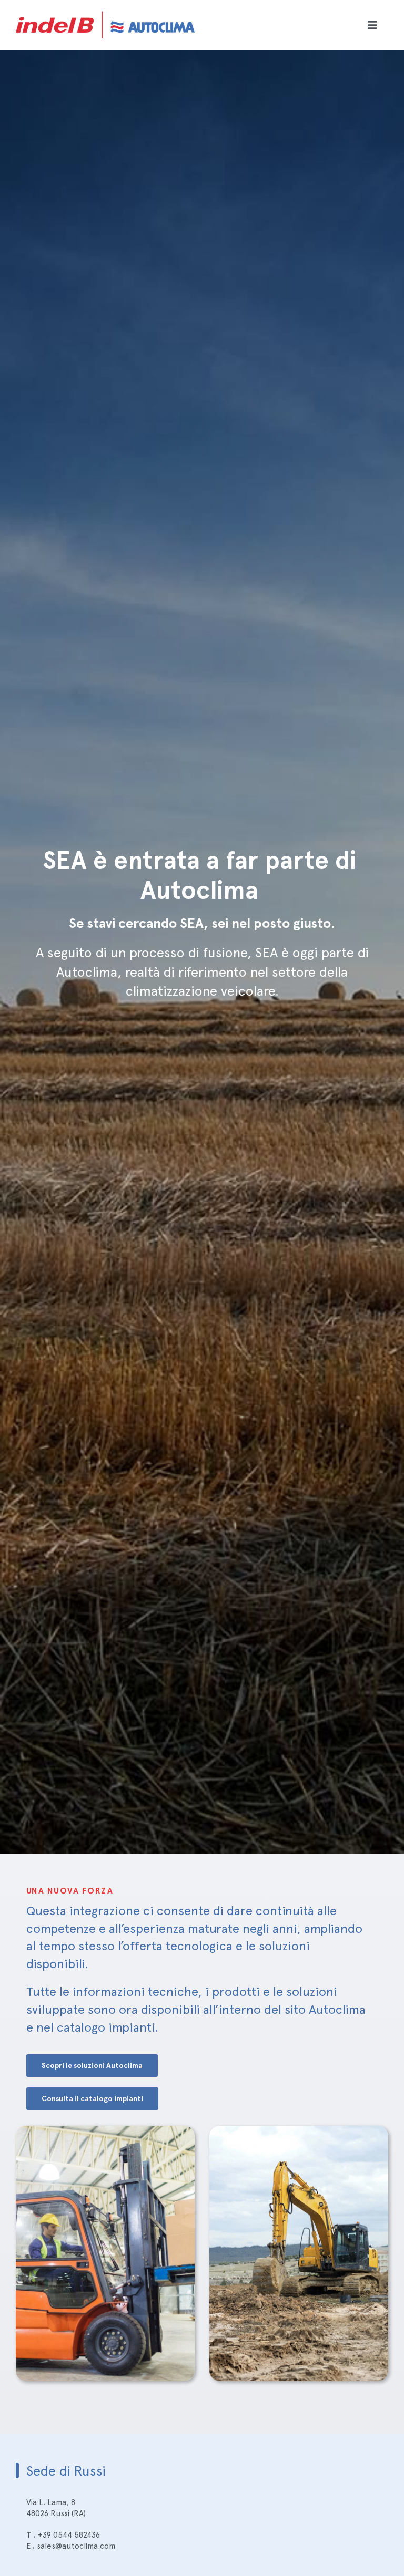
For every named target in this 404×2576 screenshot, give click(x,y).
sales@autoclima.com (76, 2546)
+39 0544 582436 (69, 2535)
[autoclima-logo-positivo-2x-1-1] (105, 9)
